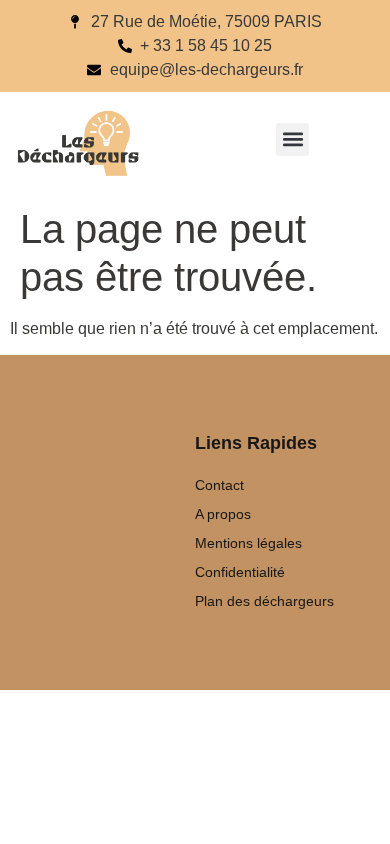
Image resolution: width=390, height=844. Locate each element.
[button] (292, 139)
